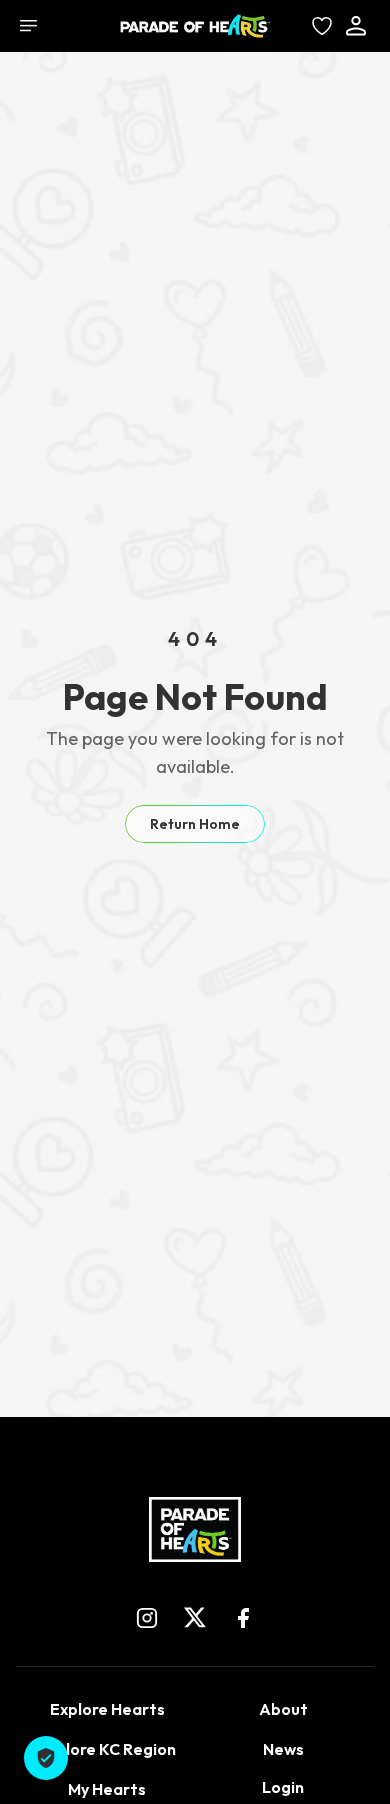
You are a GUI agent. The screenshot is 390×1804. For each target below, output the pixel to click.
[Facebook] (243, 1618)
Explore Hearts (107, 1709)
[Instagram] (147, 1618)
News (283, 1749)
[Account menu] (356, 26)
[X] (195, 1618)
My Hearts (107, 1789)
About (283, 1709)
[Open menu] (28, 26)
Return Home (195, 824)
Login (283, 1787)
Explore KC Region (107, 1749)
